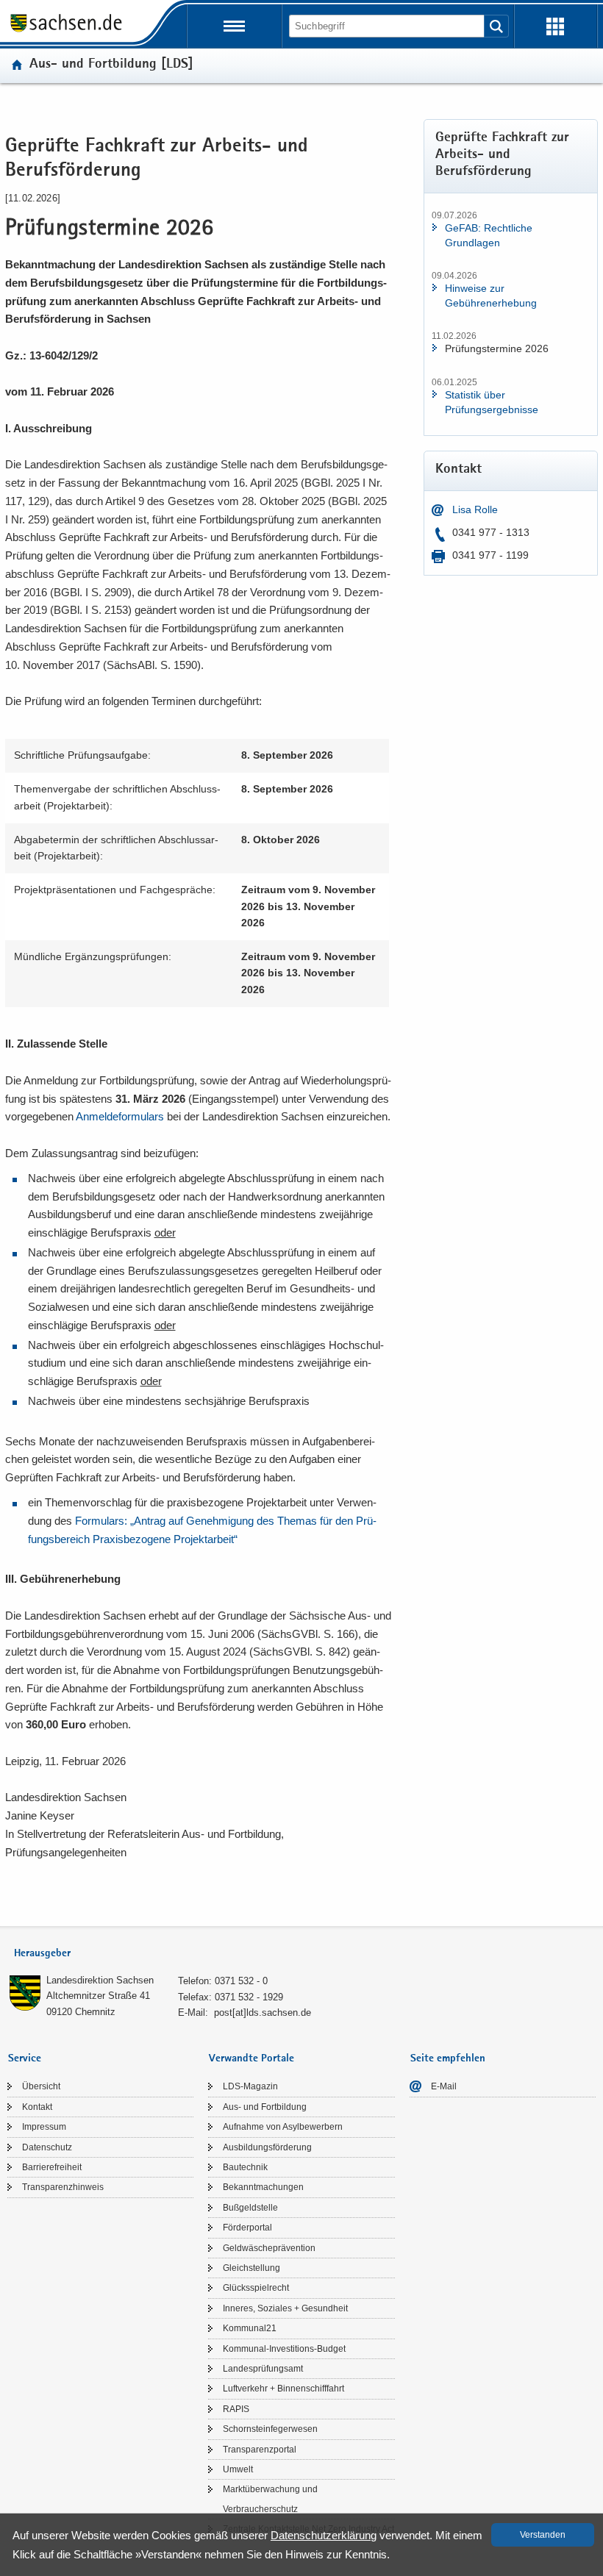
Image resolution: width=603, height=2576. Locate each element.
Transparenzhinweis (63, 2187)
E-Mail (444, 2086)
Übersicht (41, 2086)
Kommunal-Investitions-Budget (284, 2349)
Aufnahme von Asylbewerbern (283, 2127)
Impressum (44, 2127)
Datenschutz (47, 2147)
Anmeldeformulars (120, 1116)
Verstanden (543, 2535)
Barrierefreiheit (52, 2167)
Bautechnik (245, 2167)
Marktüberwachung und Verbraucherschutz (270, 2499)
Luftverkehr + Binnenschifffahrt (283, 2389)
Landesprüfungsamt (263, 2369)
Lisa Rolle (475, 509)
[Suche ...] (496, 26)
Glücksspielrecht (256, 2288)
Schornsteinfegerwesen (270, 2429)
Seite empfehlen (448, 2059)
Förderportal (247, 2228)
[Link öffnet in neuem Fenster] (66, 31)
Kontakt (37, 2107)
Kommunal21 (250, 2328)
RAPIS (236, 2409)
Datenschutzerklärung (324, 2535)
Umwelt (238, 2469)
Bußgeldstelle (250, 2208)
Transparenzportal (260, 2450)
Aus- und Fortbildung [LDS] (111, 65)
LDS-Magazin (250, 2086)
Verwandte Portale (251, 2059)
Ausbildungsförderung (267, 2147)
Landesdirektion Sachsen (100, 1980)
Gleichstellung (251, 2268)
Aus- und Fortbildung (265, 2107)
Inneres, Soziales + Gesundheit (285, 2308)
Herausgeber (42, 1954)
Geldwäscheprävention (269, 2248)
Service (25, 2059)
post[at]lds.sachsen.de (263, 2012)
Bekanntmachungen (263, 2187)
